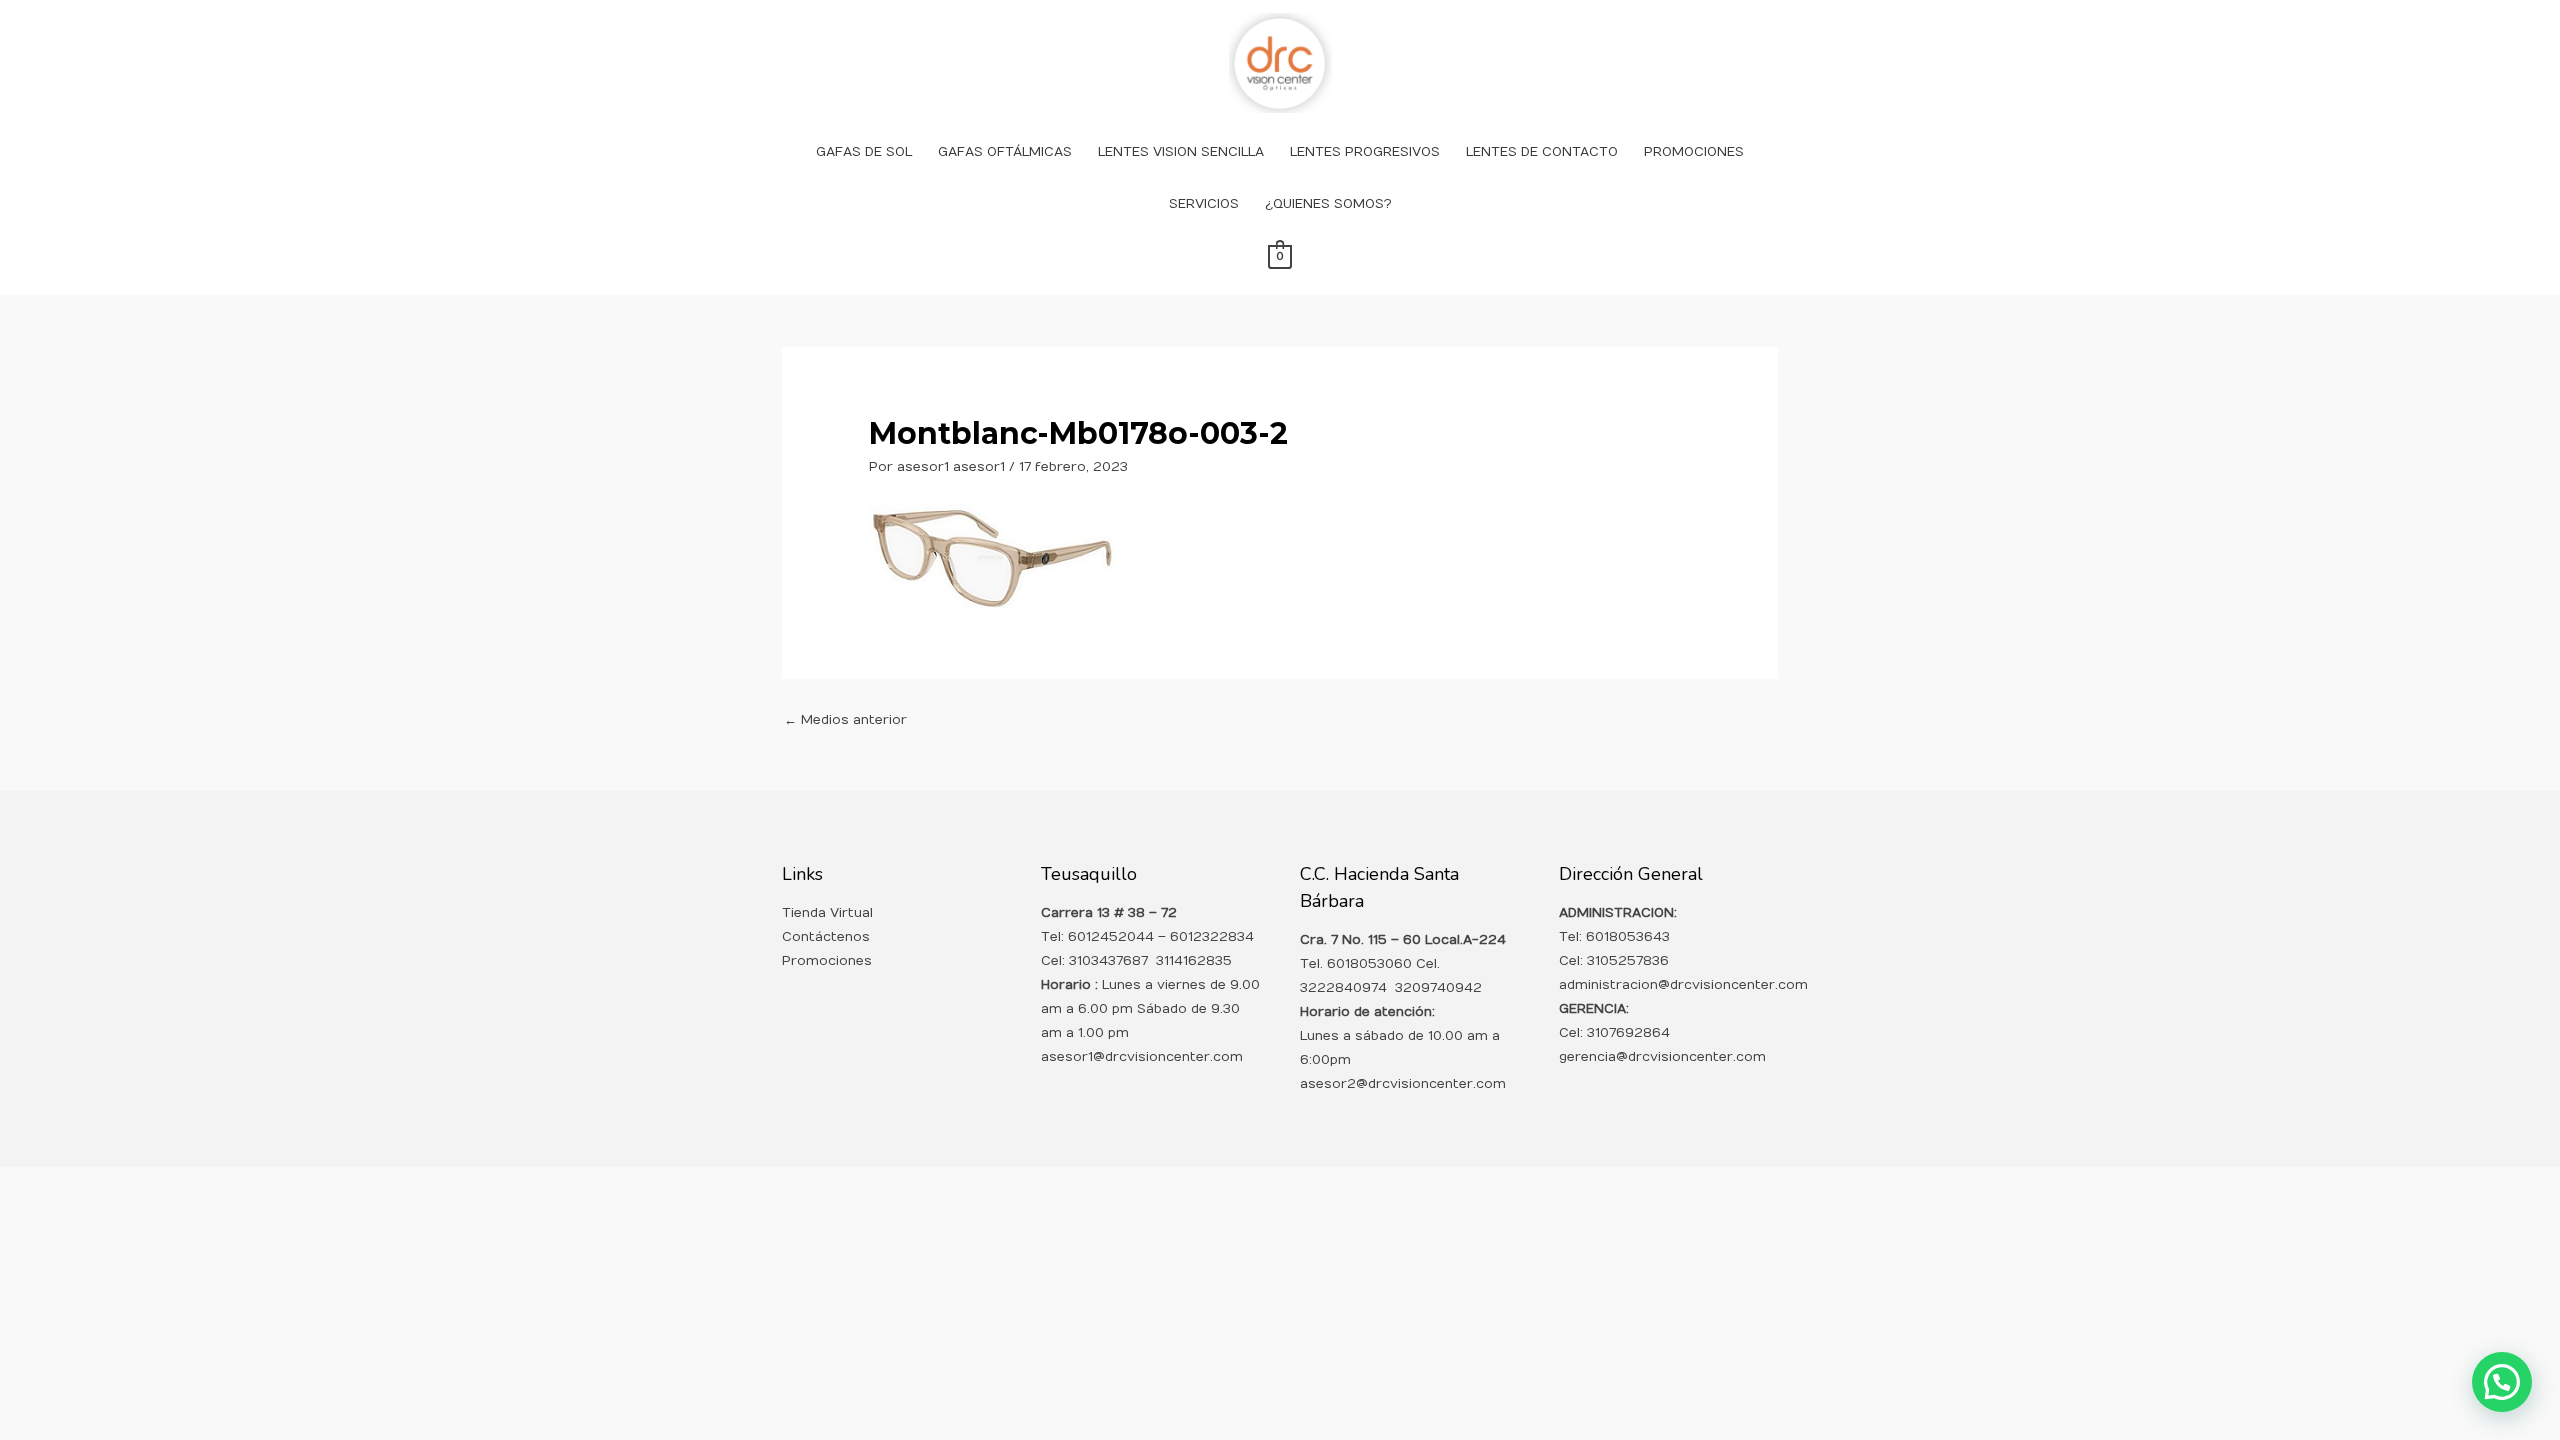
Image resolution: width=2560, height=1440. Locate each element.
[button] (2502, 1382)
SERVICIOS (1204, 204)
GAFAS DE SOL (864, 152)
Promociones (827, 961)
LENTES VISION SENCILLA (1181, 152)
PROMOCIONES (1694, 152)
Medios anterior (845, 720)
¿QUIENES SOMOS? (1328, 204)
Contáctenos (826, 937)
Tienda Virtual (827, 913)
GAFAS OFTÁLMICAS (1005, 152)
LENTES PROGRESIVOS (1365, 152)
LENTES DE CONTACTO (1542, 152)
